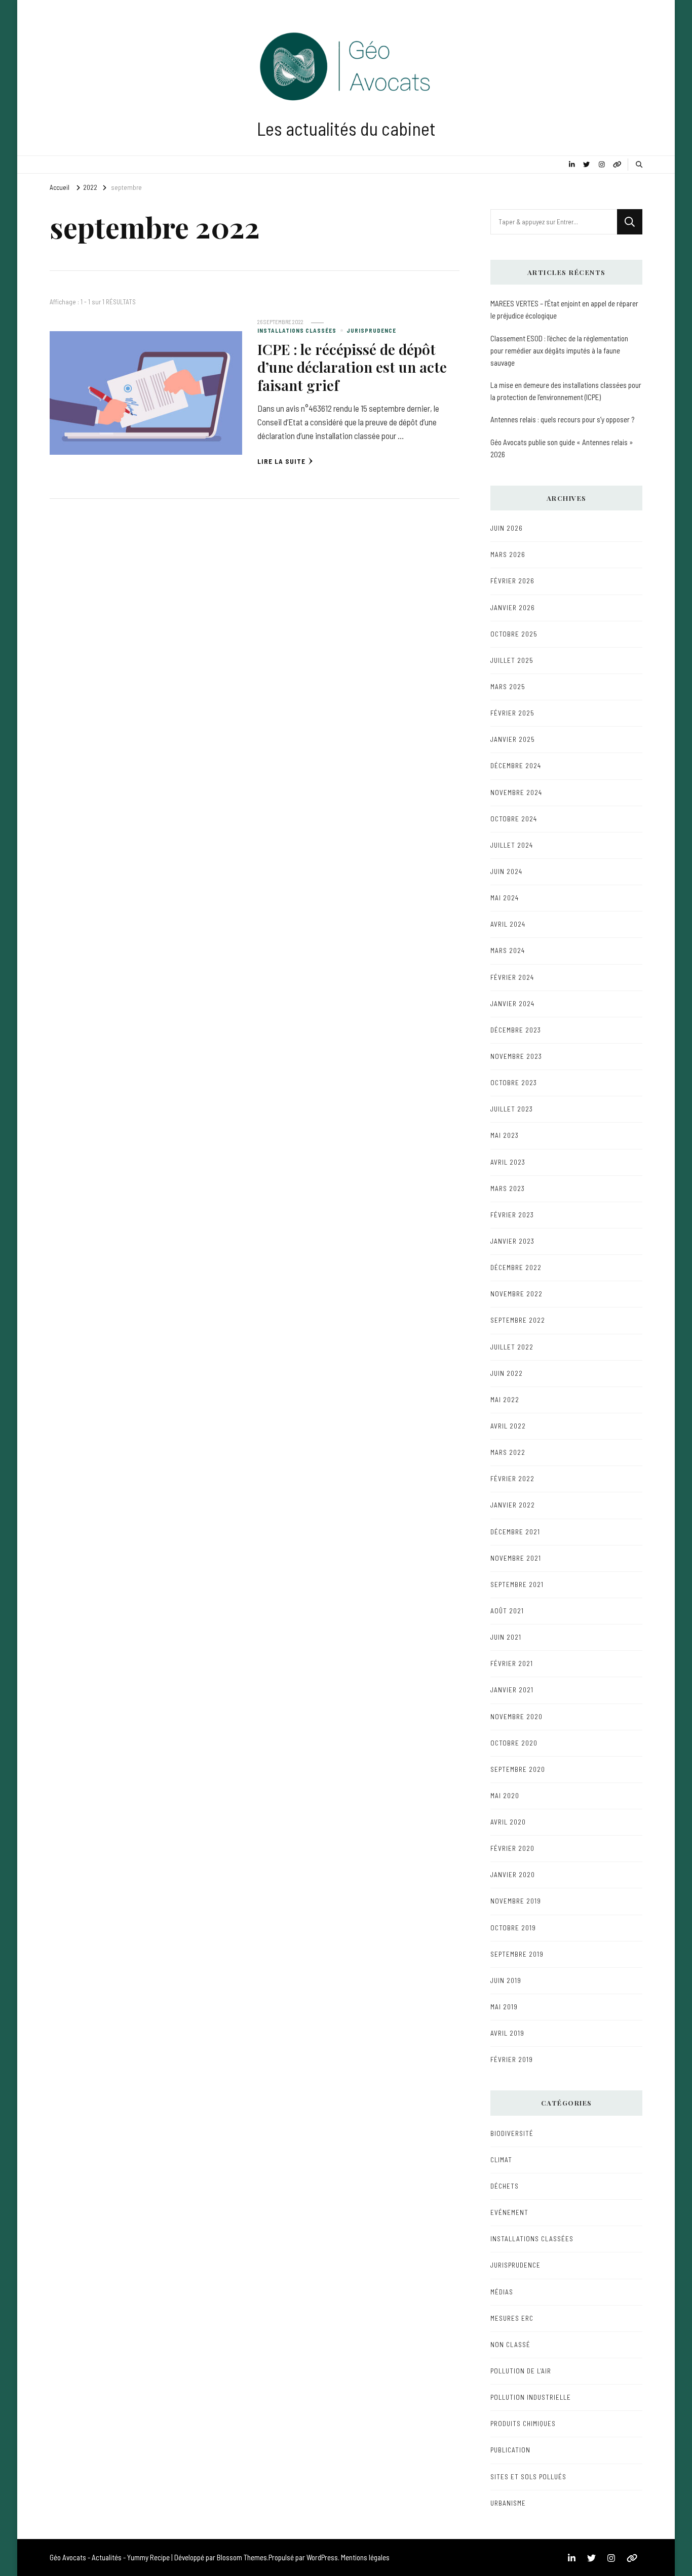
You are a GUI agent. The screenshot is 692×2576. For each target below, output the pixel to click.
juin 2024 (506, 871)
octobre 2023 (514, 1083)
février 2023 (512, 1215)
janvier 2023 (512, 1241)
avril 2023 (508, 1162)
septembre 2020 (518, 1769)
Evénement (509, 2212)
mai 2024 (505, 898)
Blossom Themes (242, 2557)
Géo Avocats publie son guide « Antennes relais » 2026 (562, 448)
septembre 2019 (517, 1954)
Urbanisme (508, 2503)
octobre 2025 (514, 634)
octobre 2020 (514, 1743)
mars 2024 (508, 950)
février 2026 (512, 581)
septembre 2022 (518, 1320)
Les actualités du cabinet (346, 128)
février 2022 (512, 1479)
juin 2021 (506, 1637)
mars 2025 (508, 687)
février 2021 (512, 1663)
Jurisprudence (371, 330)
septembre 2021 (517, 1584)
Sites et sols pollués (528, 2477)
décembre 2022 (516, 1267)
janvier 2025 (513, 739)
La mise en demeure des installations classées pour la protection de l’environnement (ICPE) (566, 391)
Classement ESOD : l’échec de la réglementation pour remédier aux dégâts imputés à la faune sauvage (559, 350)
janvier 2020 (513, 1875)
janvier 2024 (512, 1004)
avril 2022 (508, 1426)
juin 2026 (507, 528)
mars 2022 (508, 1452)
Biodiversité (512, 2133)
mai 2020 (505, 1796)
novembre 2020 (516, 1717)
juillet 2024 (512, 845)
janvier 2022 (513, 1505)
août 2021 (507, 1611)
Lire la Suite (281, 461)
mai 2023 (505, 1135)
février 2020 (512, 1848)
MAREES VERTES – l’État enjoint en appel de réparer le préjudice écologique (564, 309)
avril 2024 (508, 924)
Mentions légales (365, 2557)
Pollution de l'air (521, 2371)
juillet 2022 (512, 1347)
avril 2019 (507, 2033)
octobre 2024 (514, 819)
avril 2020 (508, 1822)
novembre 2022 (516, 1294)
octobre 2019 (513, 1928)
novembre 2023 (516, 1056)
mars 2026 (508, 554)
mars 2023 (508, 1188)
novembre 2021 (516, 1558)
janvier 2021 (512, 1690)
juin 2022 (507, 1373)
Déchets (505, 2186)
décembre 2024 (516, 766)
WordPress (322, 2557)
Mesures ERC (512, 2318)
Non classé (510, 2345)
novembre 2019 (516, 1901)
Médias (502, 2292)
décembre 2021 (515, 1532)
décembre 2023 (516, 1030)
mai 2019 (504, 2007)
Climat (501, 2160)
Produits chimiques (523, 2424)
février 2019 (512, 2059)
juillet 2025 (512, 660)
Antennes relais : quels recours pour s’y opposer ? (562, 419)
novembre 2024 (516, 792)
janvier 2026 (513, 608)
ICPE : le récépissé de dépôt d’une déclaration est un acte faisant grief (352, 367)
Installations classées (297, 330)
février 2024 (512, 977)
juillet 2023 (512, 1109)
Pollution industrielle (531, 2397)
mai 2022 (505, 1400)
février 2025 (512, 713)
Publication (510, 2450)
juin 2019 (506, 1980)
